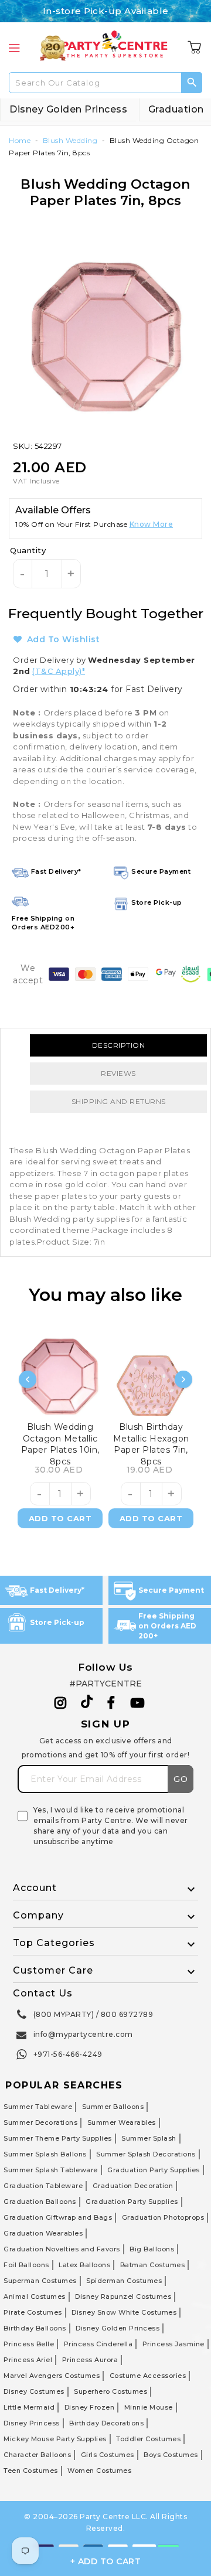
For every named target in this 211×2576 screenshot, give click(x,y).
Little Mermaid (29, 2407)
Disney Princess (32, 2423)
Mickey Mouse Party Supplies (55, 2439)
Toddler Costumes (148, 2439)
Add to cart (60, 1518)
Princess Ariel (28, 2360)
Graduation (176, 109)
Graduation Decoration (133, 2186)
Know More (152, 524)
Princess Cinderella (98, 2344)
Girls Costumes (108, 2455)
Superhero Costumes (110, 2391)
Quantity (28, 550)
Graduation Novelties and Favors (62, 2249)
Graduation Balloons (40, 2202)
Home (20, 140)
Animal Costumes (35, 2296)
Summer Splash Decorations (146, 2154)
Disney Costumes (34, 2391)
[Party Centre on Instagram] (61, 1703)
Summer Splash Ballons (45, 2154)
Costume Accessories (148, 2376)
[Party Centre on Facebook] (112, 1703)
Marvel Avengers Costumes (52, 2376)
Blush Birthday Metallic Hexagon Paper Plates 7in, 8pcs (151, 1443)
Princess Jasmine (173, 2344)
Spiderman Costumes (124, 2281)
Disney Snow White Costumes (124, 2312)
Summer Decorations (40, 2122)
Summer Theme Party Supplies (58, 2138)
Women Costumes (99, 2471)
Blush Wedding (70, 140)
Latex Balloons (84, 2265)
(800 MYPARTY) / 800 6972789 (93, 2014)
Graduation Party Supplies (154, 2170)
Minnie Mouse (149, 2407)
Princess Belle (29, 2344)
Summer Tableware (38, 2107)
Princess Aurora (90, 2360)
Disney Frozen (90, 2407)
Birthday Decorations (106, 2423)
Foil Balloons (26, 2265)
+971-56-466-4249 (68, 2054)
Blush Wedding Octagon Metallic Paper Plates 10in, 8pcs (60, 1443)
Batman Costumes (153, 2265)
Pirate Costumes (33, 2312)
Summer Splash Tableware (51, 2170)
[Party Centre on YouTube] (138, 1703)
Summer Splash (149, 2138)
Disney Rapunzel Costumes (123, 2296)
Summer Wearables (122, 2122)
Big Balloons (152, 2249)
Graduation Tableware (43, 2186)
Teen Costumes (31, 2471)
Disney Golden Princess (68, 109)
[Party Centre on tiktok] (87, 1703)
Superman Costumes (40, 2281)
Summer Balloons (113, 2107)
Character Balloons (37, 2455)
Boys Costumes (171, 2455)
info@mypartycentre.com (83, 2034)
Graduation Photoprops (163, 2217)
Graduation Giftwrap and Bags (58, 2217)
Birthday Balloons (35, 2328)
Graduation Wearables (43, 2233)
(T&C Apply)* (59, 671)
